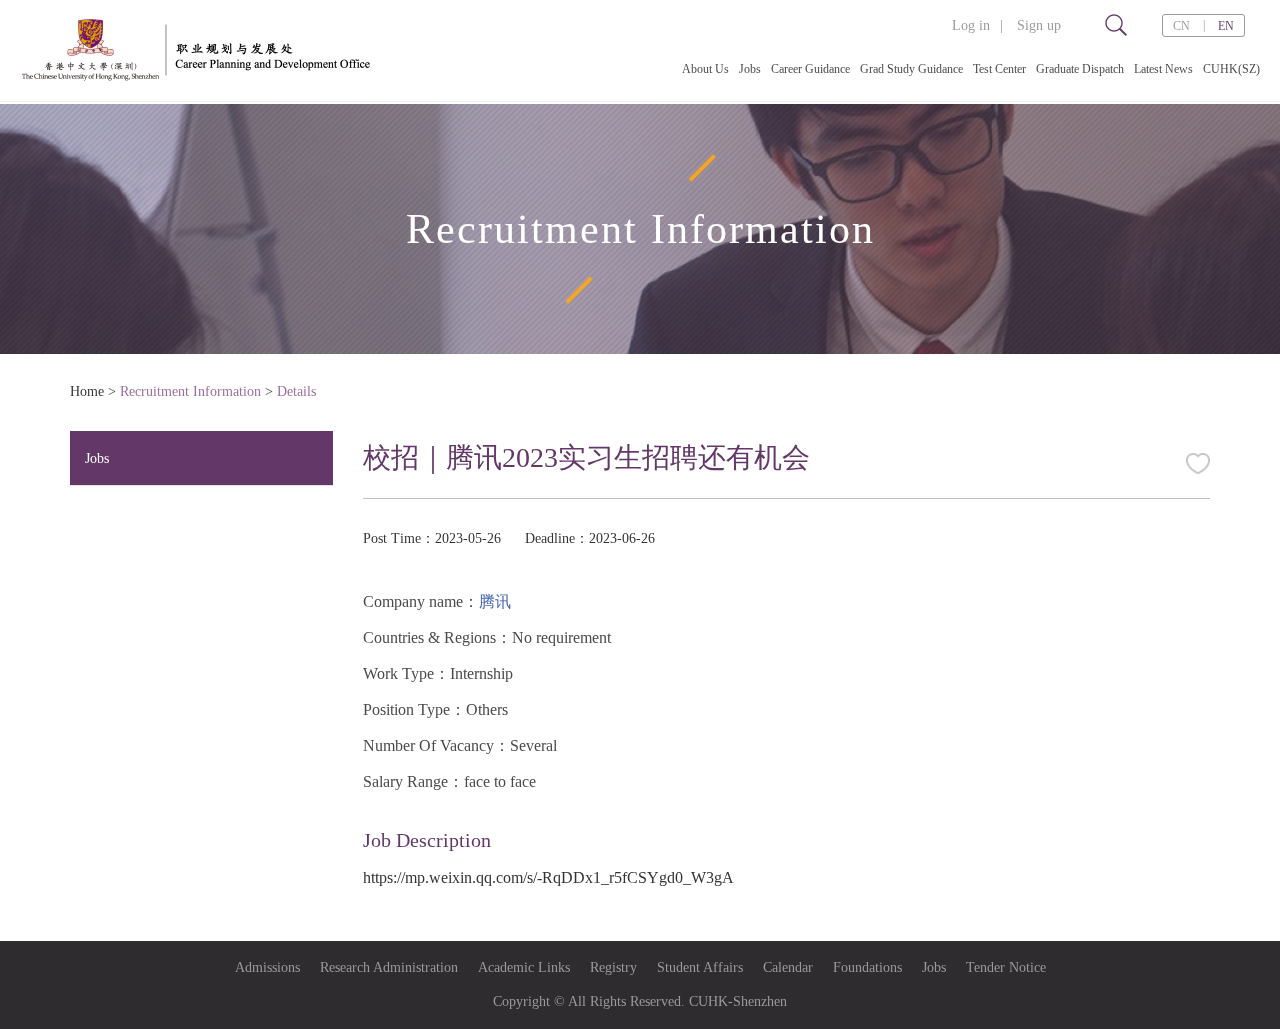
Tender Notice (1006, 967)
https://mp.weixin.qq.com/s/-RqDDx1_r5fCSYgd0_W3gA (548, 877)
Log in (971, 25)
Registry (613, 967)
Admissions (267, 967)
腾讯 (495, 601)
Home (87, 391)
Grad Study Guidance (911, 69)
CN (1181, 26)
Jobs (750, 69)
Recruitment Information (190, 391)
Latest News (1163, 69)
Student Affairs (700, 967)
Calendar (788, 967)
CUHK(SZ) (1231, 69)
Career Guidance (810, 69)
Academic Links (524, 967)
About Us (705, 69)
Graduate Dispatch (1080, 69)
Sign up (1039, 25)
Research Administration (389, 967)
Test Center (999, 69)
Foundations (867, 967)
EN (1226, 26)
